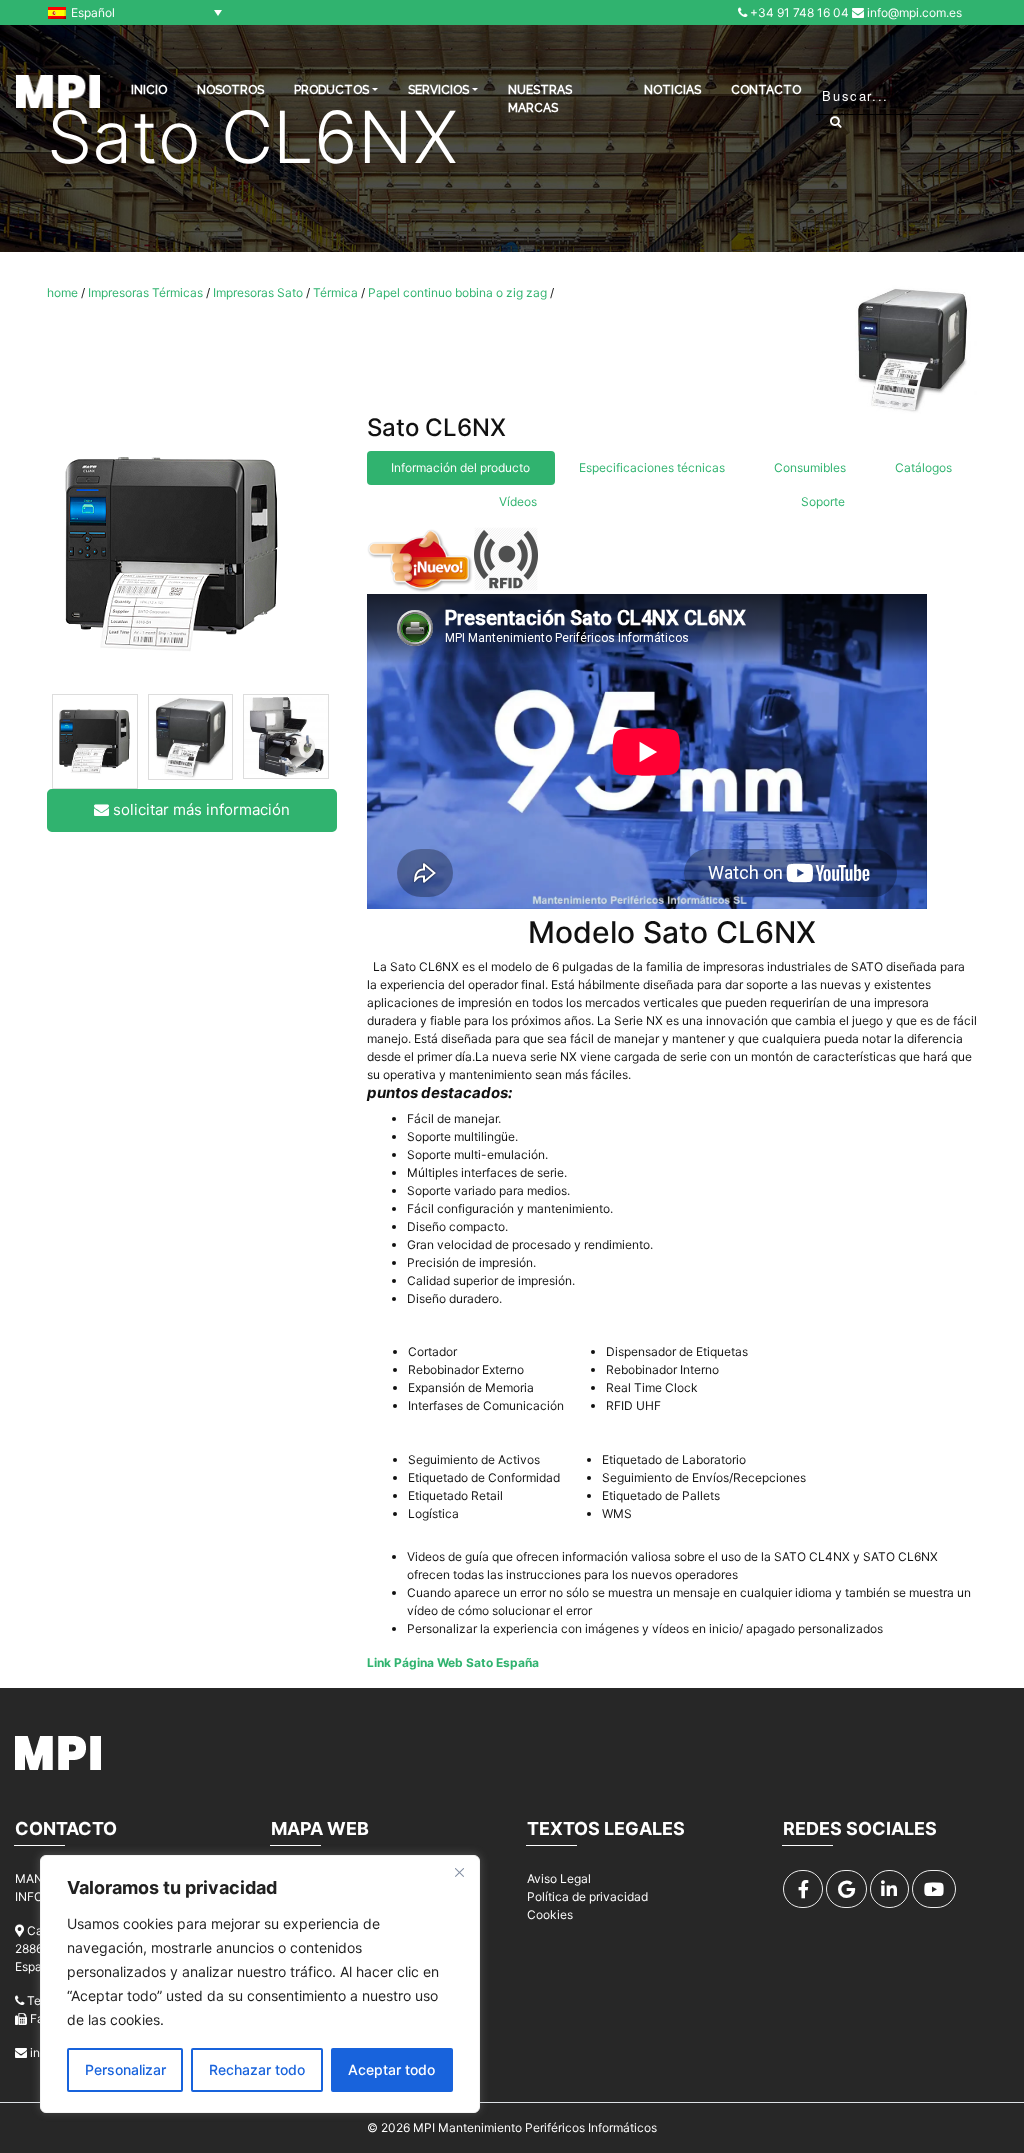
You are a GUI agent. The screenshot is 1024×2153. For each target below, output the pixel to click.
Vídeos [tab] (518, 501)
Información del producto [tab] (460, 467)
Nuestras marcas (540, 99)
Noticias (672, 90)
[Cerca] (459, 1872)
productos (331, 90)
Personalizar (125, 2069)
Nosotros (230, 90)
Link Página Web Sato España (453, 1662)
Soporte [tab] (823, 501)
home (62, 292)
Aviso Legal (559, 1878)
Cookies (550, 1914)
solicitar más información (199, 809)
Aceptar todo (391, 2069)
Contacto (766, 90)
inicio (149, 90)
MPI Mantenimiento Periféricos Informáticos (535, 2127)
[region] (260, 1984)
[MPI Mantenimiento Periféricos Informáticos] (58, 91)
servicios (438, 90)
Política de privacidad (587, 1896)
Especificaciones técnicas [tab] (652, 467)
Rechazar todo (257, 2069)
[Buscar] (835, 121)
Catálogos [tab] (923, 467)
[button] (140, 12)
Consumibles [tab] (810, 467)
